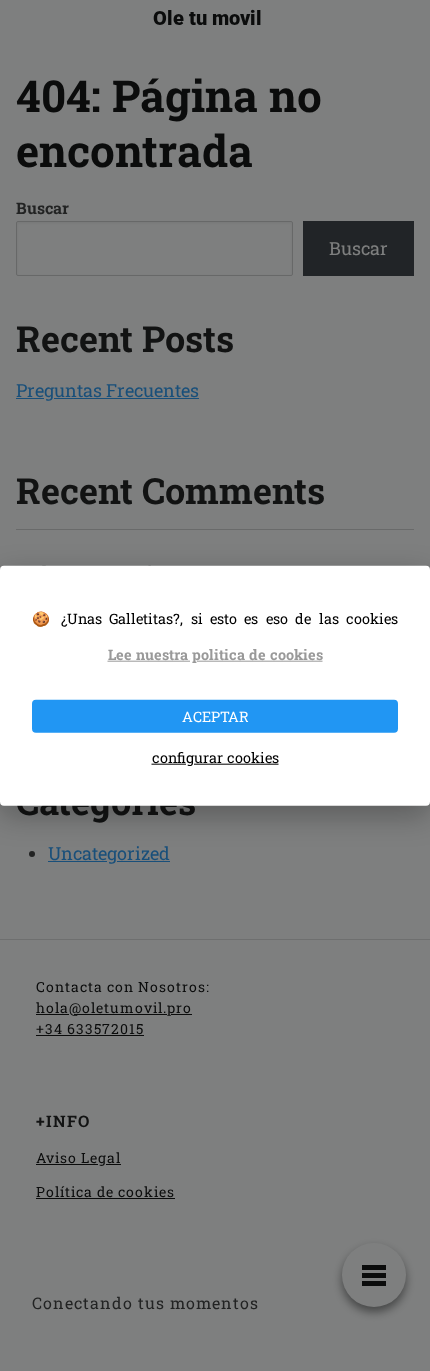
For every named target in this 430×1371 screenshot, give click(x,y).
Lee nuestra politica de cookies (215, 654)
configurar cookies (215, 757)
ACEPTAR (215, 715)
